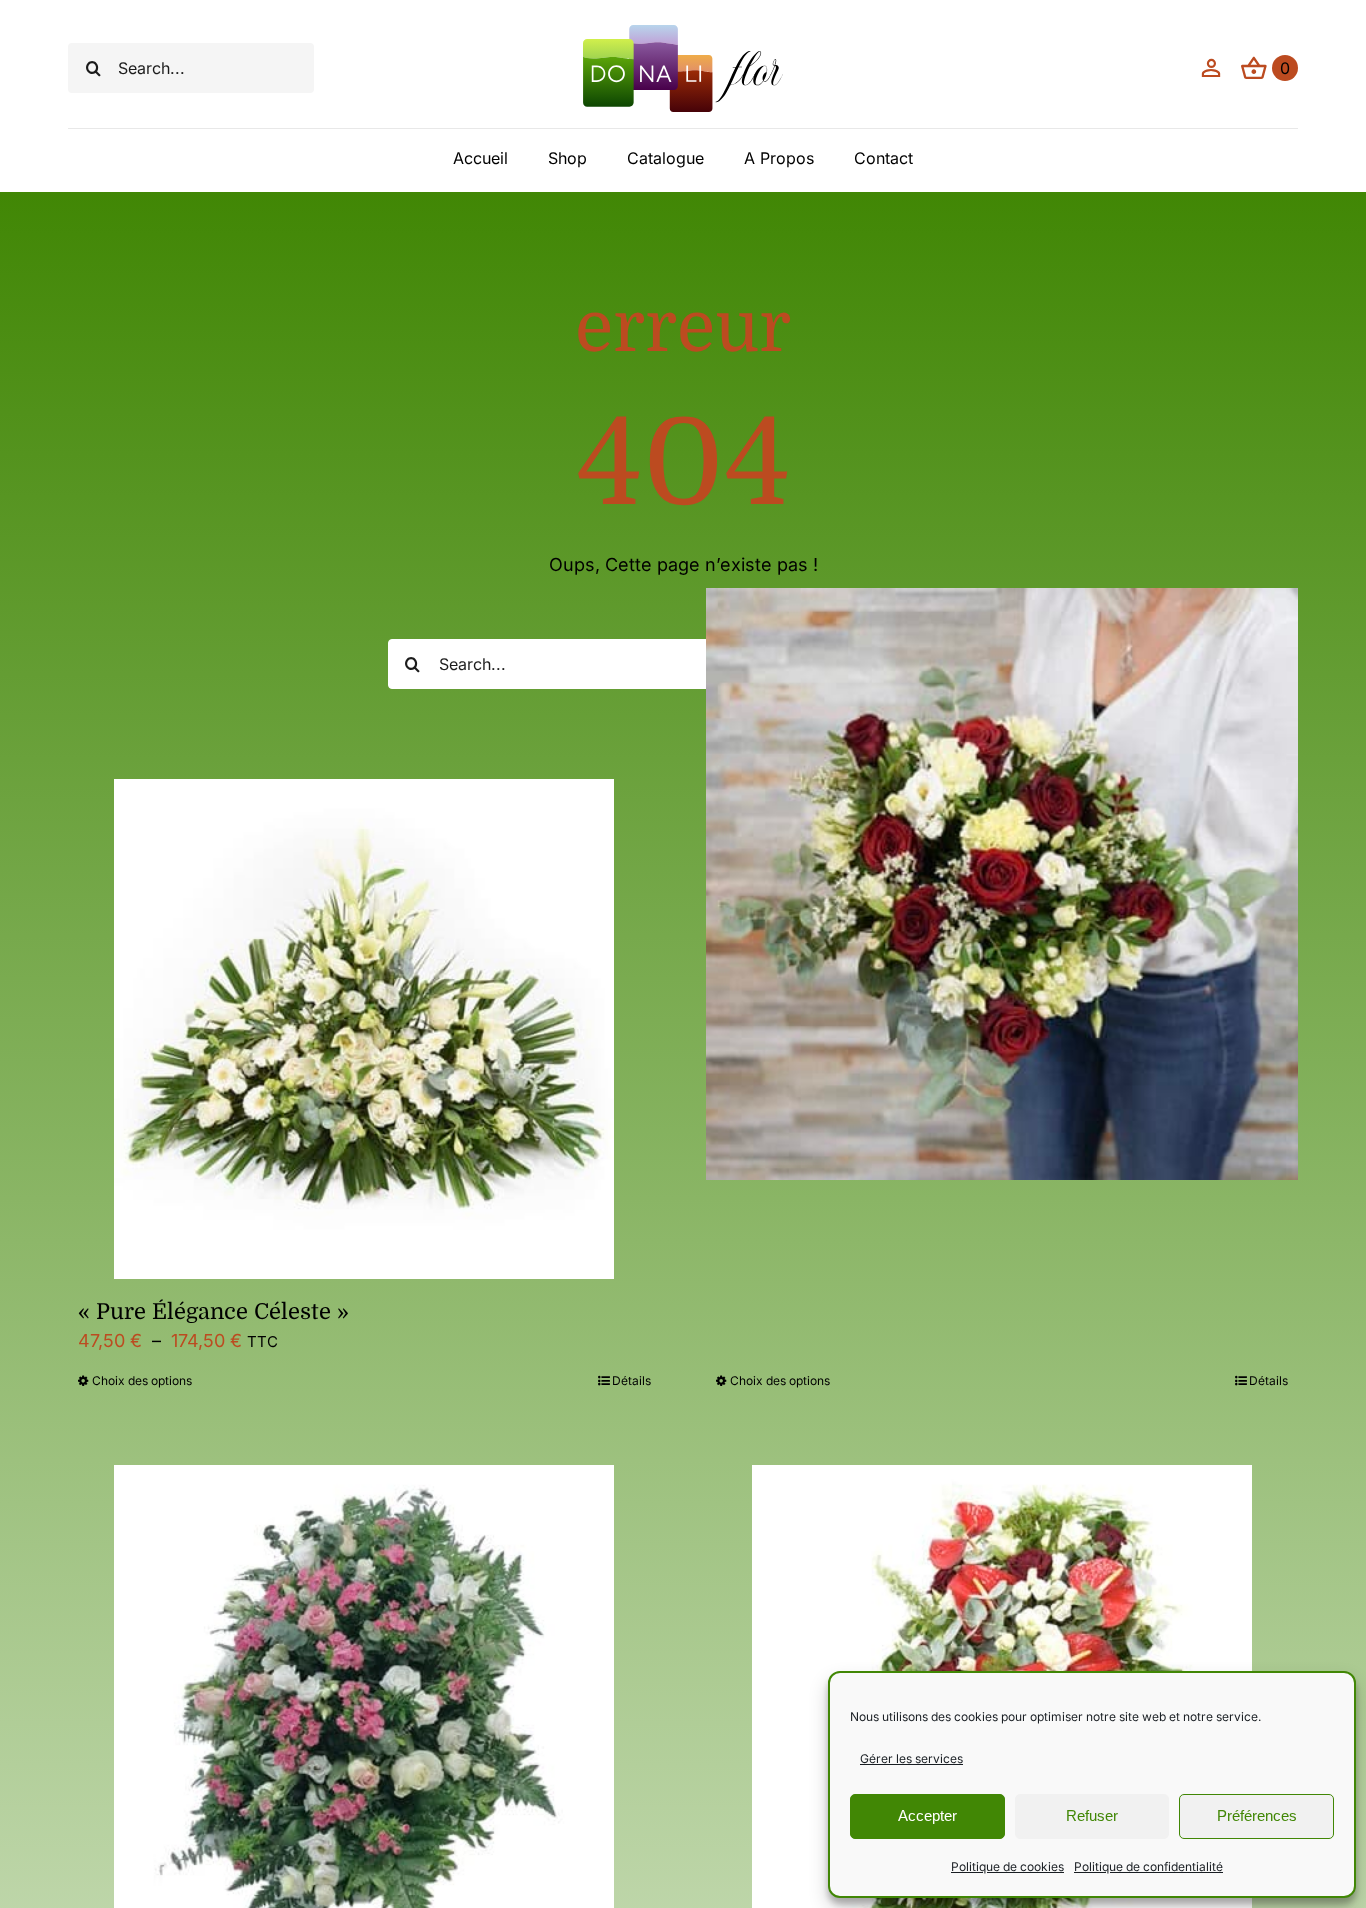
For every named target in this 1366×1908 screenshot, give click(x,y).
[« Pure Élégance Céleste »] (364, 1029)
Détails (631, 1380)
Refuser (1092, 1815)
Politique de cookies (1007, 1866)
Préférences (1257, 1815)
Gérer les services (911, 1758)
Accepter (927, 1815)
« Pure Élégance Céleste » (213, 1311)
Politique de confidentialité (1148, 1866)
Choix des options (142, 1380)
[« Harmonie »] (1002, 884)
